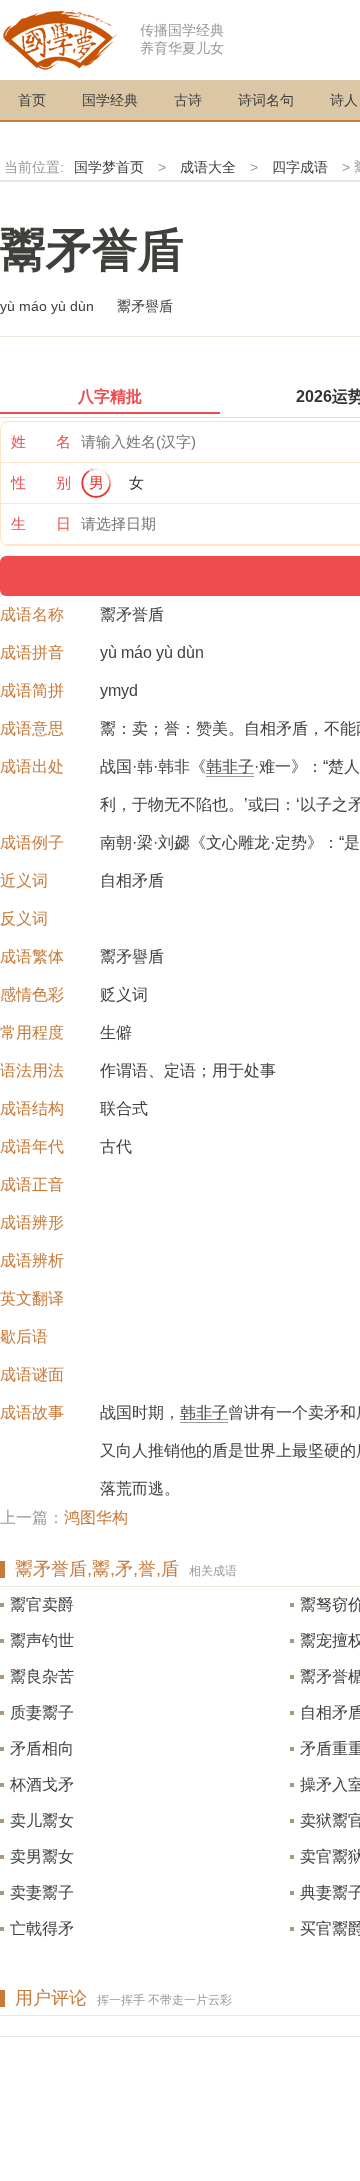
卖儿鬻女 (42, 1820)
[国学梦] (60, 38)
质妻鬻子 (42, 1712)
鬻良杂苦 (42, 1676)
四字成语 (300, 167)
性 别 (41, 482)
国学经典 (110, 100)
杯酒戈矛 (42, 1784)
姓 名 (41, 441)
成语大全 (208, 167)
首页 (32, 100)
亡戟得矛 (42, 1928)
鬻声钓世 (42, 1640)
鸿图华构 (96, 1517)
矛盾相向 (42, 1748)
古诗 (188, 100)
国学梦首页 (109, 167)
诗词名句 (266, 100)
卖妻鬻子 (42, 1892)
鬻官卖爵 (42, 1604)
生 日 (41, 523)
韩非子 (230, 766)
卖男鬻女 (42, 1856)
